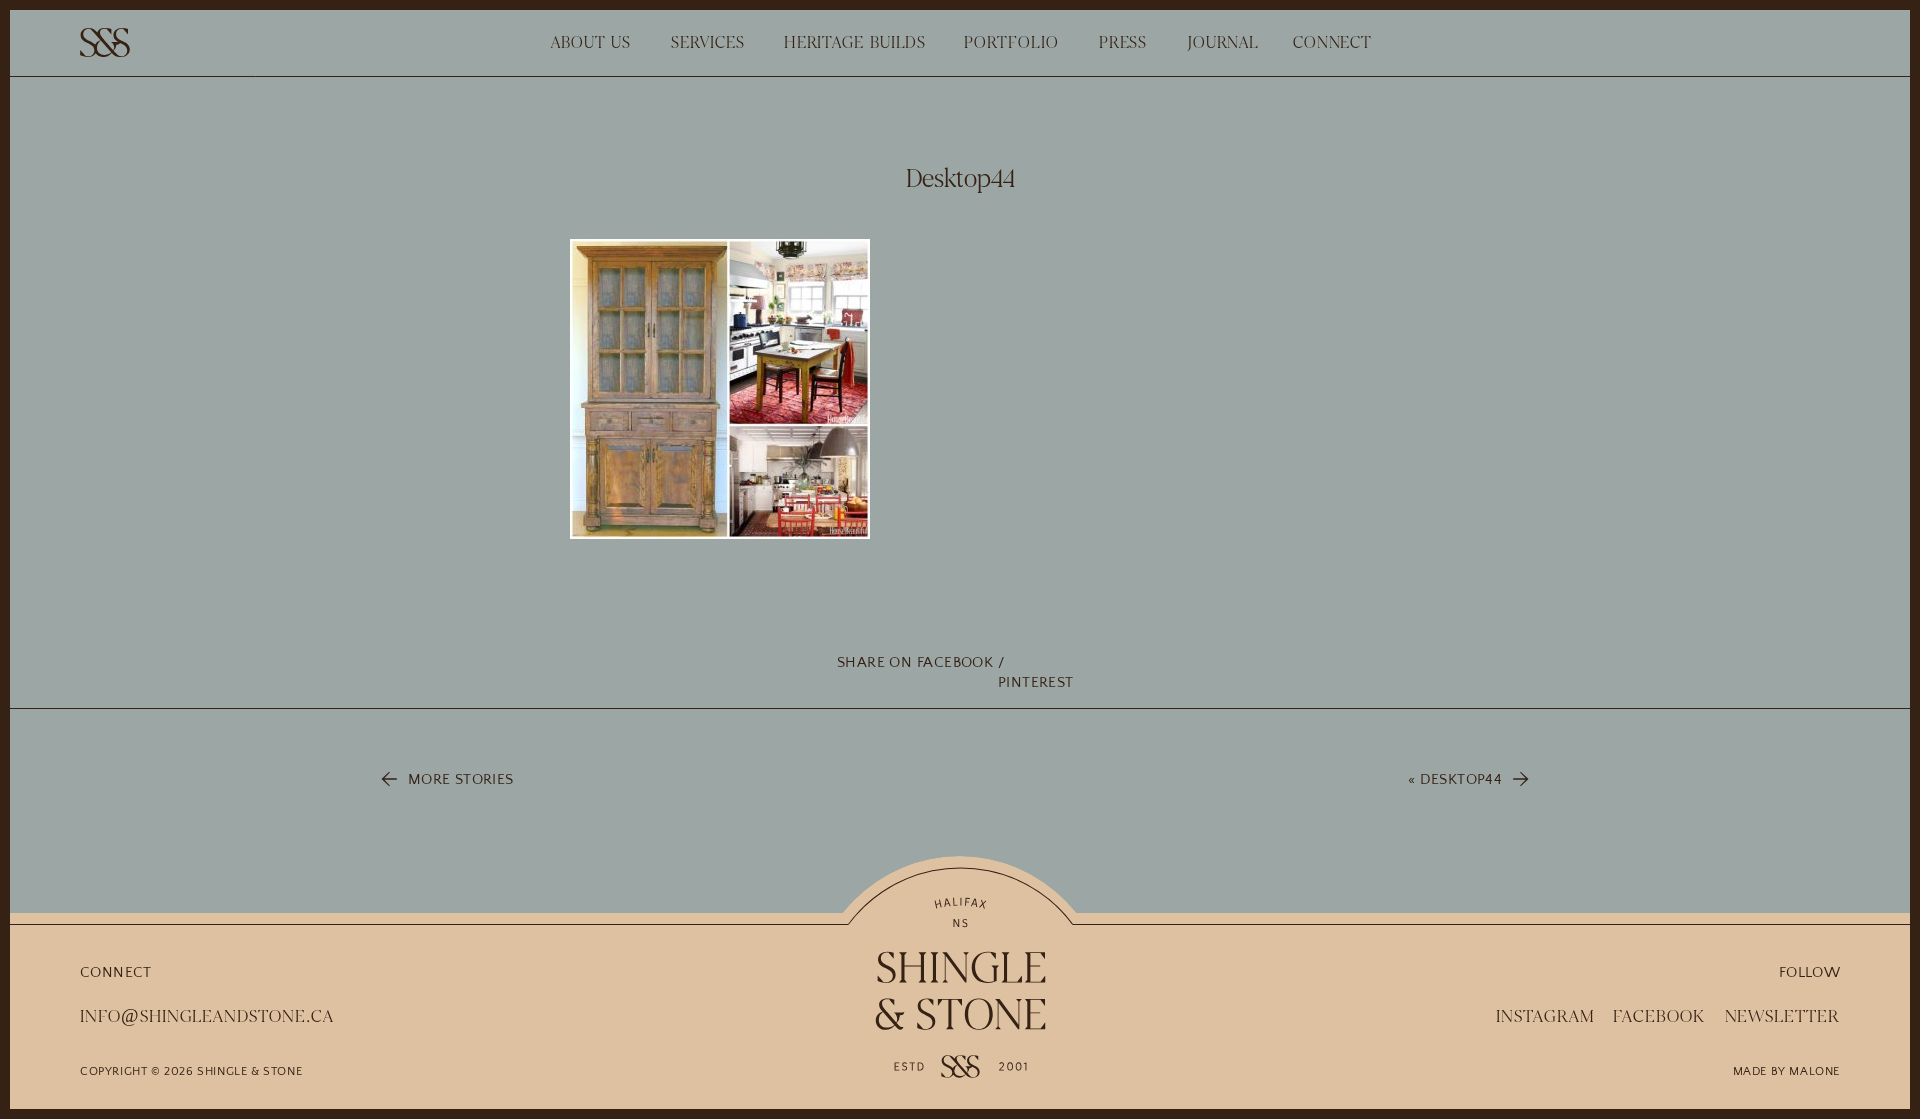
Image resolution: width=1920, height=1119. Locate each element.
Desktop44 (1461, 779)
